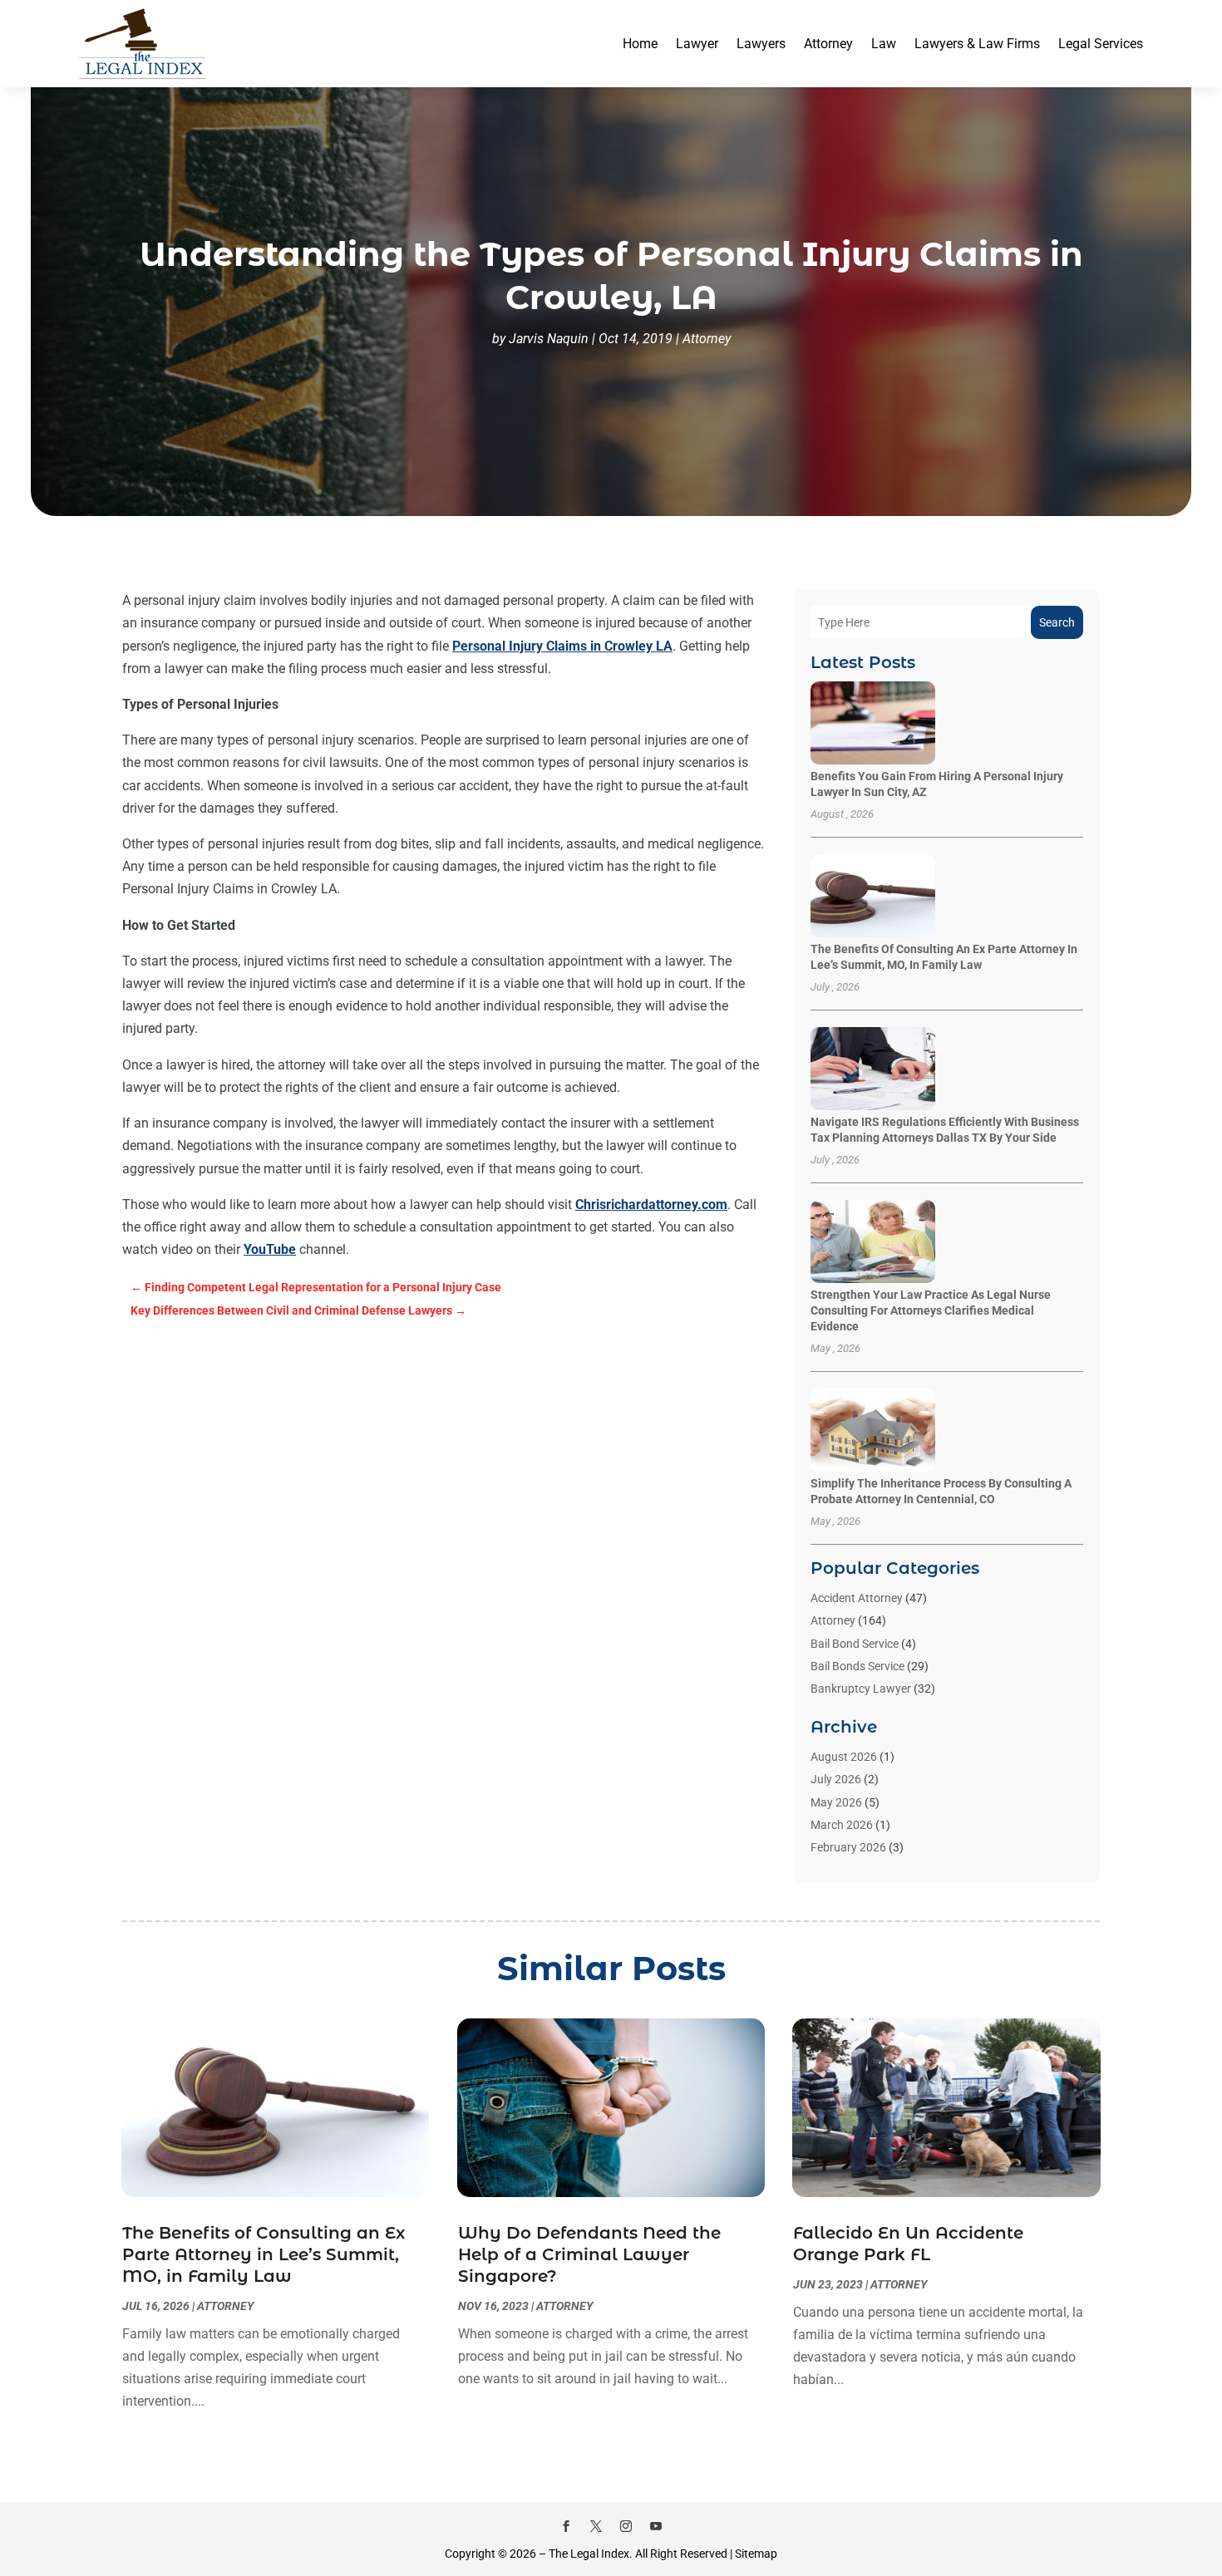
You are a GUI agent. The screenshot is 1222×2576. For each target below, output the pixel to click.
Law (884, 44)
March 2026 (842, 1825)
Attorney (828, 44)
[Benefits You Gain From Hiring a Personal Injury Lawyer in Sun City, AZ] (873, 724)
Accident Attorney (857, 1598)
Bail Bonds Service (857, 1666)
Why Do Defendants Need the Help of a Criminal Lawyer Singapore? (589, 2254)
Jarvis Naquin (549, 339)
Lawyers (761, 44)
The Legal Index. (591, 2554)
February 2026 (848, 1847)
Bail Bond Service (855, 1644)
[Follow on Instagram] (626, 2526)
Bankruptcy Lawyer (861, 1689)
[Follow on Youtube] (656, 2526)
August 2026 (844, 1757)
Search (1057, 622)
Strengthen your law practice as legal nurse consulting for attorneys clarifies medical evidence (931, 1310)
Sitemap (756, 2554)
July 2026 (836, 1779)
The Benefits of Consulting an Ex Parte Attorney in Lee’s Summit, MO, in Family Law (264, 2254)
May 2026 (836, 1802)
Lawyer (697, 44)
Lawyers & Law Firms (977, 44)
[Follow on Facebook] (566, 2526)
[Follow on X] (596, 2526)
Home (640, 44)
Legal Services (1101, 44)
